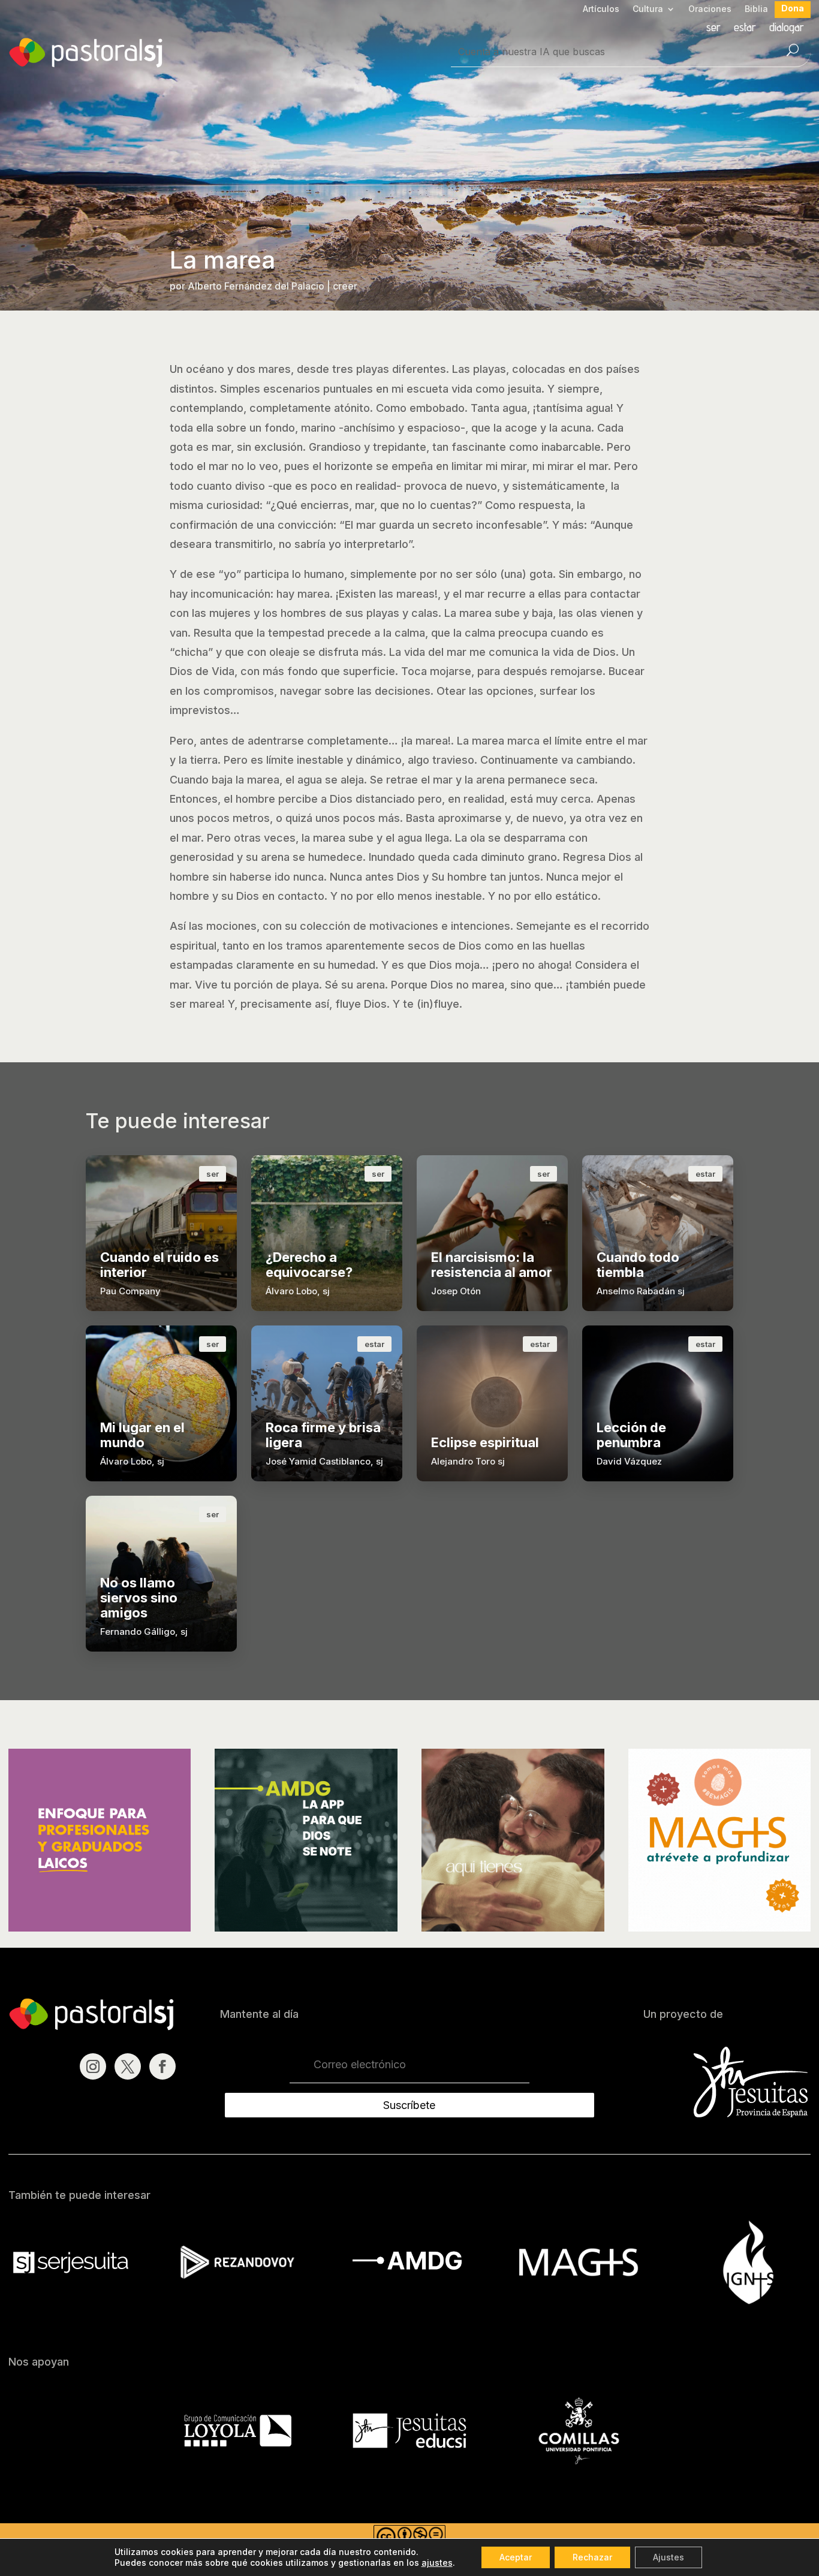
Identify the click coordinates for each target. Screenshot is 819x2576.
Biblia (756, 9)
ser (713, 28)
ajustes (437, 2563)
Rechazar (592, 2557)
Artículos (601, 9)
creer (345, 286)
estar (745, 28)
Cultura (648, 9)
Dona (793, 9)
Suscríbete (409, 2105)
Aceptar (516, 2557)
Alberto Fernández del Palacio (256, 286)
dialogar (787, 28)
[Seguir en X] (128, 2066)
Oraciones (710, 9)
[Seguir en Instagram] (93, 2066)
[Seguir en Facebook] (162, 2066)
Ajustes (669, 2557)
